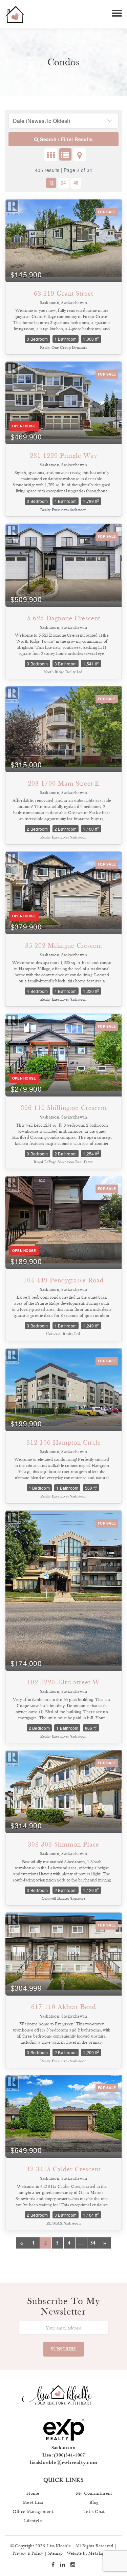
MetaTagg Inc (101, 2553)
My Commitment (94, 2493)
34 (93, 2243)
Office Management (33, 2512)
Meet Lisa (33, 2503)
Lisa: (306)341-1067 (64, 2455)
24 (63, 183)
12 (51, 183)
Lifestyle (33, 2521)
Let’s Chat (94, 2512)
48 (76, 183)
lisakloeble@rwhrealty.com (63, 2463)
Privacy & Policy (28, 2553)
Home (33, 2493)
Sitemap (55, 2553)
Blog (94, 2503)
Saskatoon (63, 2448)
